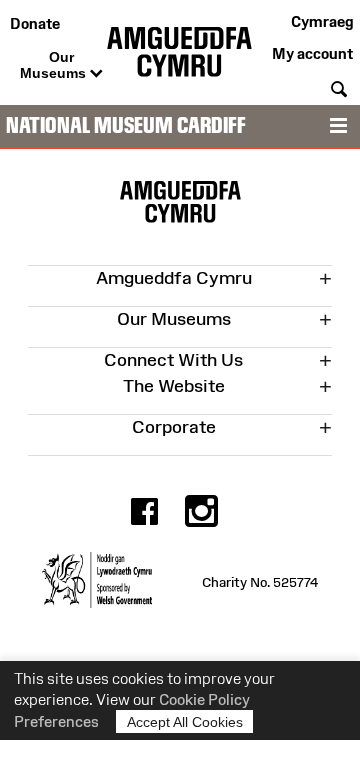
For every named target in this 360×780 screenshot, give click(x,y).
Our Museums (55, 65)
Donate (35, 23)
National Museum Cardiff (126, 125)
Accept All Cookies (185, 722)
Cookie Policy (204, 699)
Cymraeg (322, 21)
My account (312, 53)
